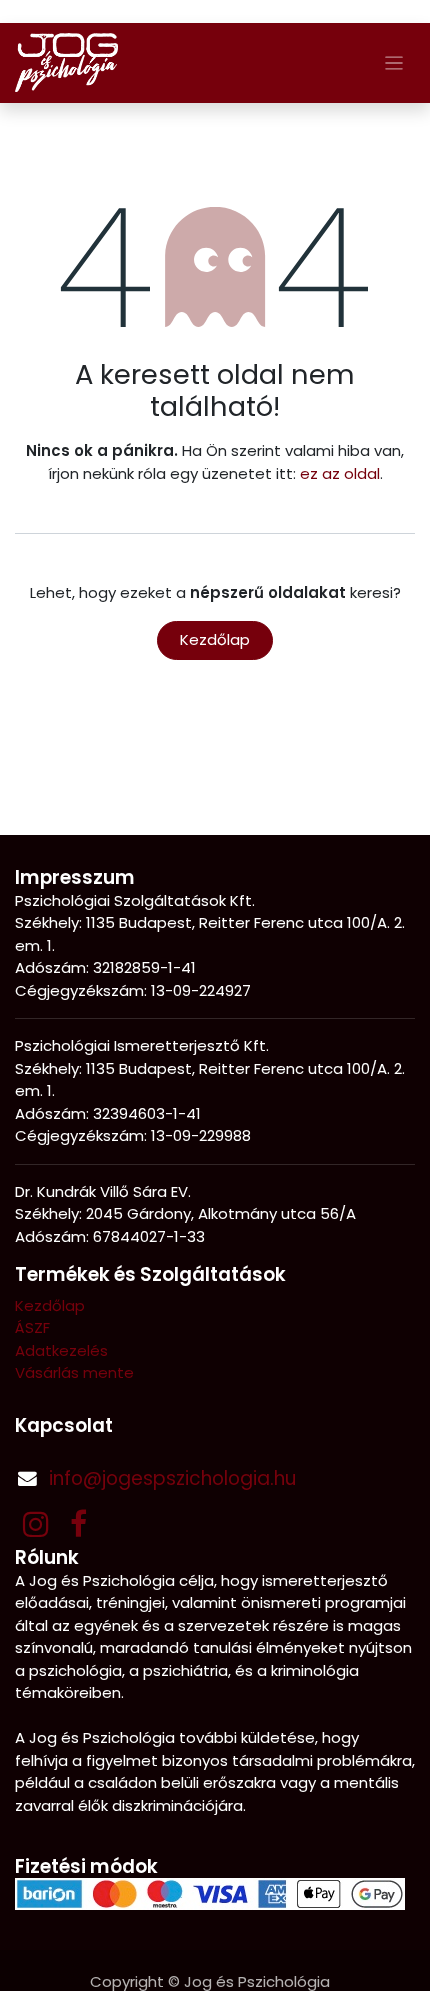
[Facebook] (78, 1524)
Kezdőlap (215, 639)
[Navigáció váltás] (394, 62)
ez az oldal (340, 473)
